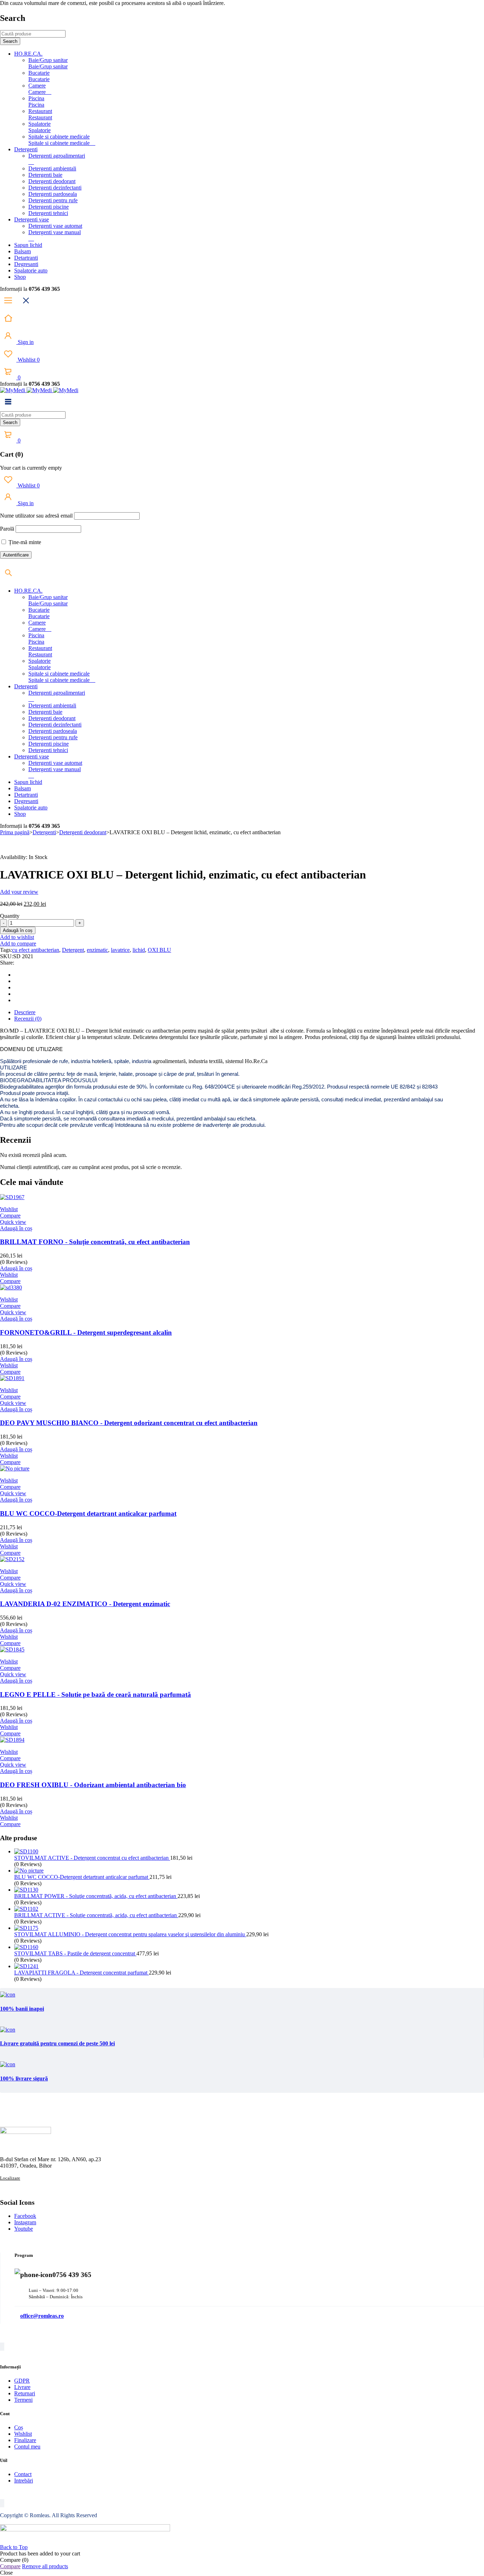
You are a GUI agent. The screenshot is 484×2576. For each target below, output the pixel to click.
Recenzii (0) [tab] (28, 1019)
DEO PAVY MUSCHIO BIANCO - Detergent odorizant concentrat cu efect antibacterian (129, 1423)
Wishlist (28, 360)
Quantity (10, 916)
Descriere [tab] (25, 1012)
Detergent (73, 950)
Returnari (25, 2393)
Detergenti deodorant (83, 832)
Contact (23, 2474)
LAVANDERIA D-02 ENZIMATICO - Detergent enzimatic (85, 1604)
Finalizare (25, 2440)
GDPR (22, 2381)
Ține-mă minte (24, 542)
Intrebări (24, 2481)
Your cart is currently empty (31, 468)
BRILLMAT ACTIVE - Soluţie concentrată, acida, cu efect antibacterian (96, 1915)
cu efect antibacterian (36, 950)
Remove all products (45, 2566)
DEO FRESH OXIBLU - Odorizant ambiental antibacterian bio (93, 1785)
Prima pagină (15, 832)
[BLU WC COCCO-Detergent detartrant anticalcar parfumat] (29, 1871)
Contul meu (27, 2447)
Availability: (14, 857)
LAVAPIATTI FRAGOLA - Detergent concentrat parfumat (81, 1973)
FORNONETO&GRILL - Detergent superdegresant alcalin (86, 1332)
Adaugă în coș (18, 930)
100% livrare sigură (24, 2078)
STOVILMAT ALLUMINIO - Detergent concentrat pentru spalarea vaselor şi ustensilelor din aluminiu (130, 1934)
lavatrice (120, 950)
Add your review (19, 892)
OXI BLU (159, 950)
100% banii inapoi (22, 2009)
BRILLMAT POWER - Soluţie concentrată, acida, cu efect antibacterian (96, 1896)
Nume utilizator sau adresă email (36, 516)
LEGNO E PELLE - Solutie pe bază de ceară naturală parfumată (95, 1694)
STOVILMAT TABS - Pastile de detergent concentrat (75, 1953)
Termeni (23, 2400)
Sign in (25, 342)
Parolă (7, 529)
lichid (139, 950)
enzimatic (97, 950)
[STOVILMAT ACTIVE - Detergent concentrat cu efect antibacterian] (26, 1851)
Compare (10, 2566)
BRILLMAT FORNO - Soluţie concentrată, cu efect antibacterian (95, 1242)
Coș (19, 2427)
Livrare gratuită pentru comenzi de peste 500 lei (57, 2043)
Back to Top (14, 2547)
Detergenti (44, 832)
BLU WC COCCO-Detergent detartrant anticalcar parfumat (88, 1513)
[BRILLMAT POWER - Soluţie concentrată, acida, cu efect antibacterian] (26, 1890)
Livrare (22, 2387)
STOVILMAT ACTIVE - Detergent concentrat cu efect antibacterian (92, 1858)
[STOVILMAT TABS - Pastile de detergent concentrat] (26, 1947)
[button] (16, 1228)
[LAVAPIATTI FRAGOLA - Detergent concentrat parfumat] (26, 1966)
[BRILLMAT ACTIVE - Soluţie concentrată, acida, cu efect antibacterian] (26, 1909)
